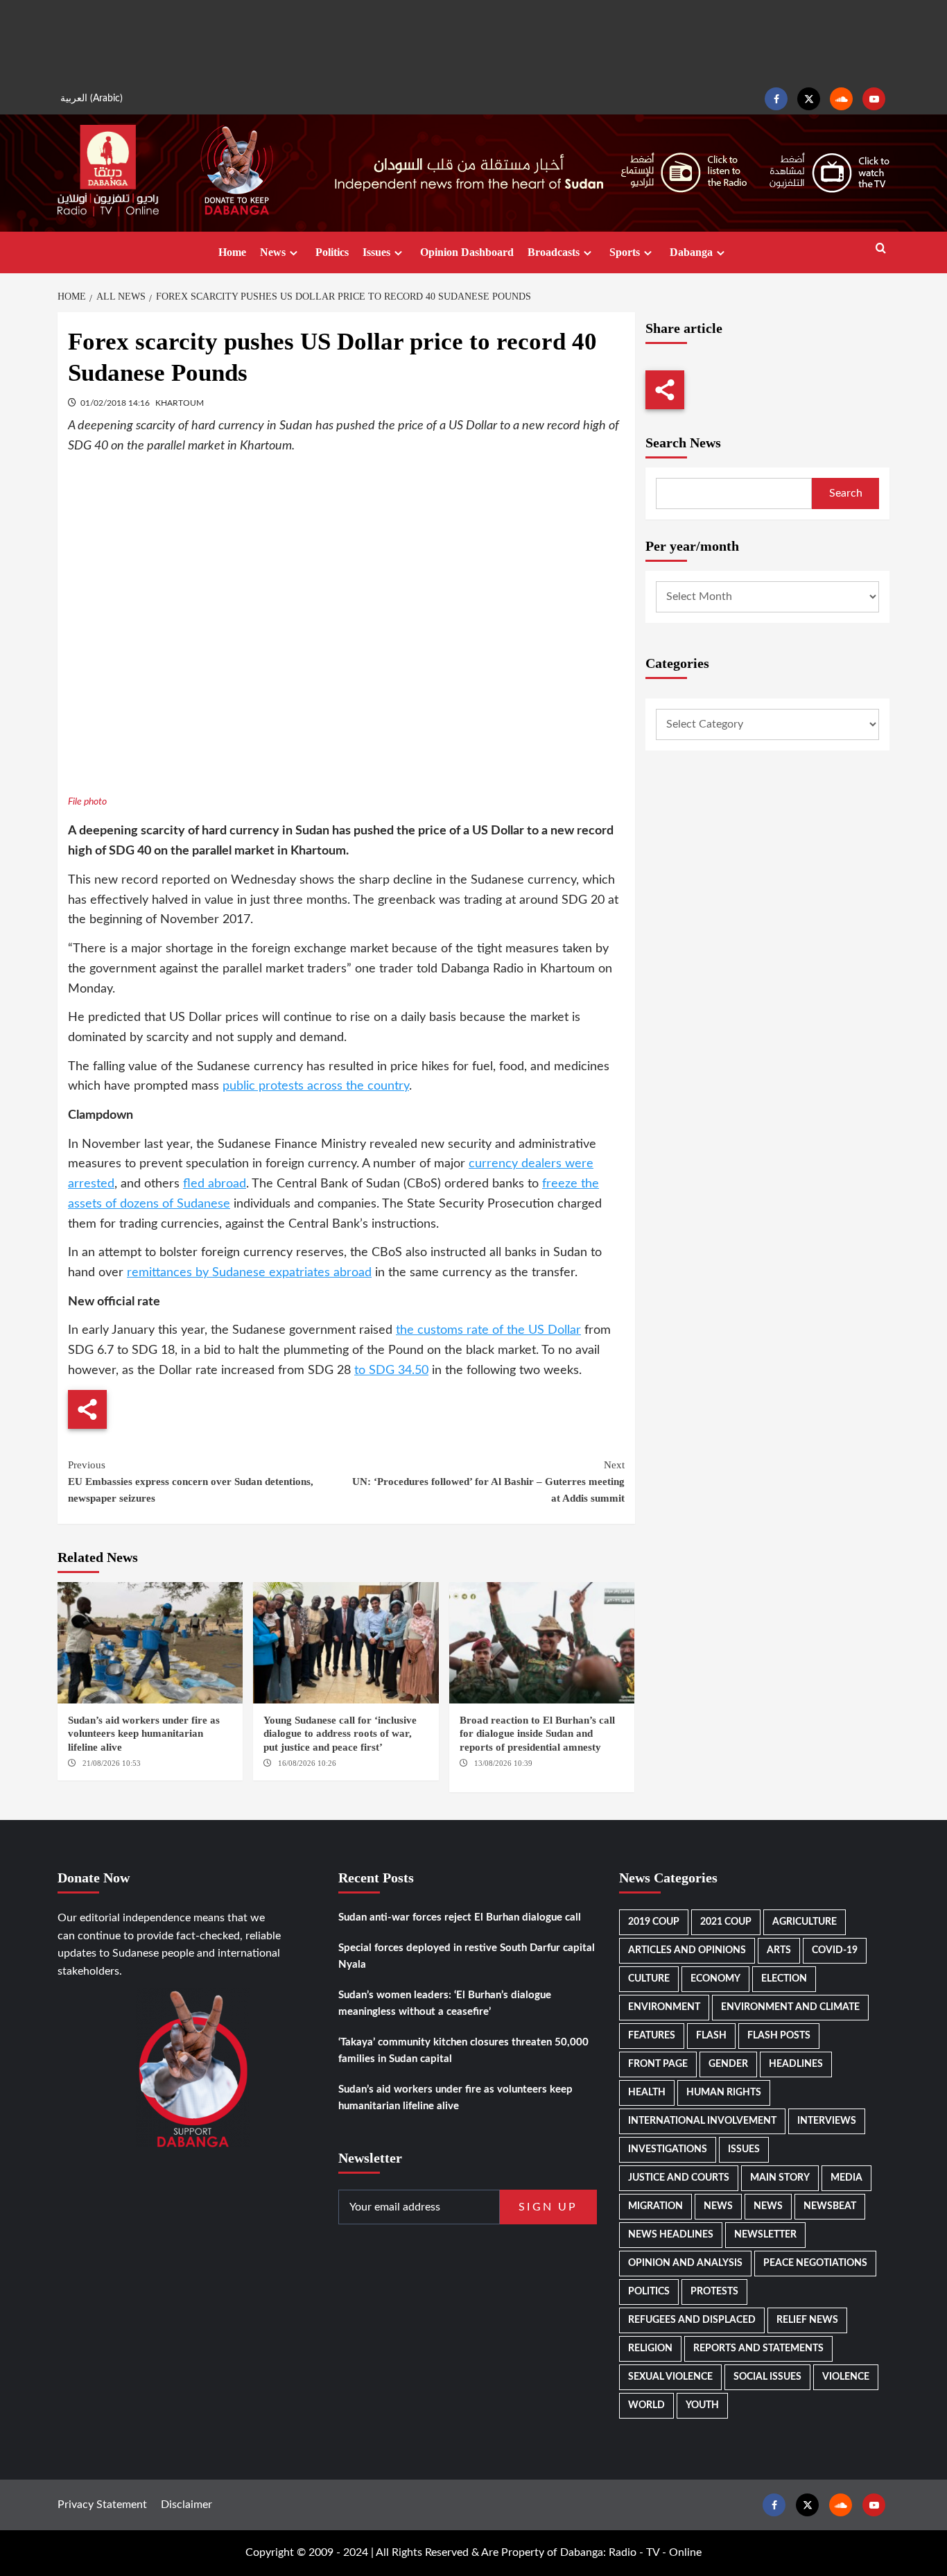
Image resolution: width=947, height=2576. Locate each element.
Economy (715, 1979)
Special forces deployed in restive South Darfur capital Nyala (467, 1956)
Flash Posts (779, 2036)
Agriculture (805, 1922)
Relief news (807, 2320)
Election (784, 1979)
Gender (728, 2064)
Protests (714, 2292)
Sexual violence (670, 2377)
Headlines (796, 2064)
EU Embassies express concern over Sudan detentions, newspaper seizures (191, 1482)
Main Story (780, 2178)
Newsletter (765, 2235)
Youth (702, 2405)
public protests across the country (316, 1086)
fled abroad (215, 1184)
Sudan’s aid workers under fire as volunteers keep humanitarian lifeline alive (144, 1734)
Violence (846, 2377)
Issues (376, 252)
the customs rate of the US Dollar (488, 1330)
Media (846, 2178)
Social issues (767, 2377)
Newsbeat (830, 2206)
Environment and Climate (790, 2007)
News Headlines (671, 2235)
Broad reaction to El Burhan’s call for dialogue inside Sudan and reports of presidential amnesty (537, 1734)
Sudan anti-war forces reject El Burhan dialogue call (460, 1917)
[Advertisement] (473, 42)
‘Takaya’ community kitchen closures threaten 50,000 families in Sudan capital (463, 2051)
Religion (650, 2349)
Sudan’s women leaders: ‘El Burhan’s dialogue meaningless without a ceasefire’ (445, 2003)
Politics (332, 252)
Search (846, 493)
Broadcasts (554, 252)
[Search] (881, 249)
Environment (664, 2007)
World (646, 2405)
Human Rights (724, 2093)
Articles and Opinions (687, 1950)
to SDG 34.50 (391, 1371)
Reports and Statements (758, 2349)
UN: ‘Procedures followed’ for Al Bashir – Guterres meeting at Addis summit (488, 1482)
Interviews (827, 2121)
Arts (779, 1950)
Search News (683, 443)
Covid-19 (835, 1950)
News (273, 252)
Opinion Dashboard (467, 252)
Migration (655, 2206)
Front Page (658, 2064)
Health (647, 2093)
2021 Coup (726, 1922)
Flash (711, 2036)
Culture (649, 1979)
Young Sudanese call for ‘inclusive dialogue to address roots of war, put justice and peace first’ (340, 1734)
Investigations (668, 2149)
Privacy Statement (102, 2505)
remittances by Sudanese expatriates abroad (249, 1273)
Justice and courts (679, 2178)
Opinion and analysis (685, 2263)
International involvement (702, 2121)
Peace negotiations (815, 2263)
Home (232, 252)
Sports (625, 252)
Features (652, 2036)
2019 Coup (654, 1922)
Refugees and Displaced (692, 2320)
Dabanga (691, 252)
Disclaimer (186, 2505)
